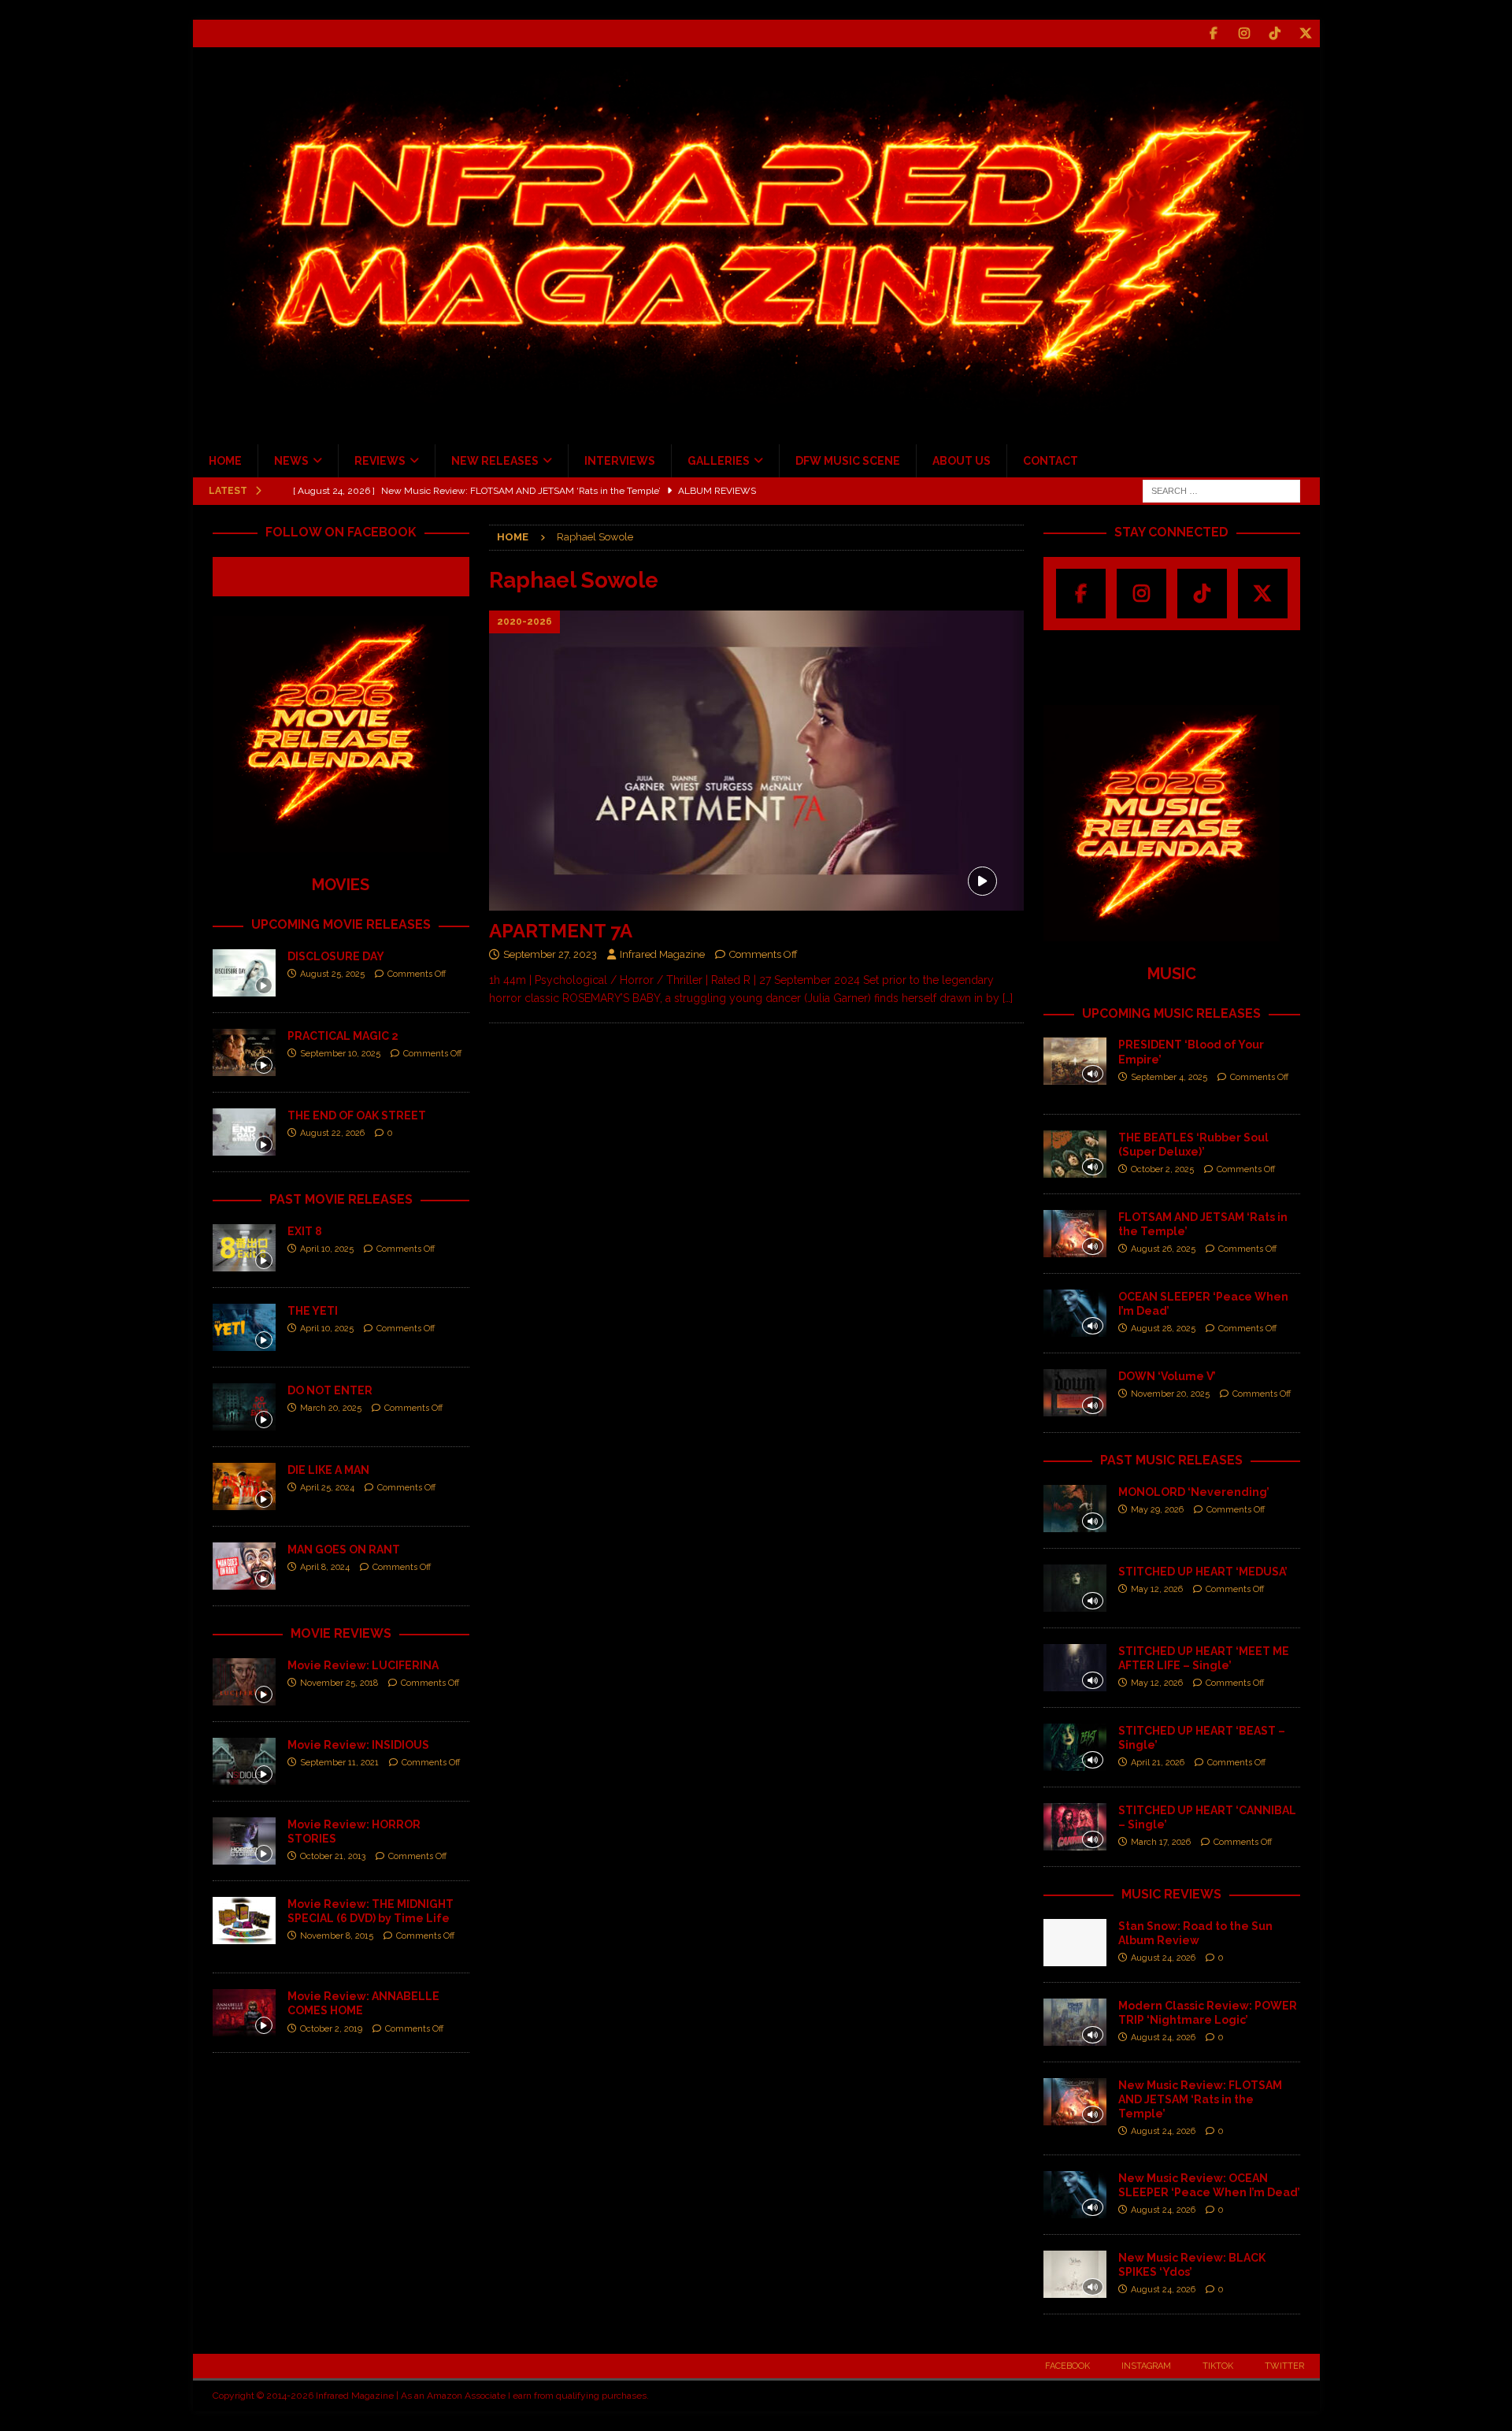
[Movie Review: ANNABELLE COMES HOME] (244, 2013)
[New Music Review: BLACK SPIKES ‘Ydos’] (1075, 2274)
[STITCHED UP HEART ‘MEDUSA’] (1075, 1588)
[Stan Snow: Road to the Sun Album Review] (1075, 1943)
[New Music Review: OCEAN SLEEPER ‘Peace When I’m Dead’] (1075, 2195)
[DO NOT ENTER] (244, 1407)
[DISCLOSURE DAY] (244, 973)
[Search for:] (1221, 490)
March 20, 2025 (331, 1408)
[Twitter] (1306, 33)
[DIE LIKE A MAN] (244, 1486)
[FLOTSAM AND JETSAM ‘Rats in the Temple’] (1075, 1234)
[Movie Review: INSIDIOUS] (244, 1761)
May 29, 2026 (1157, 1510)
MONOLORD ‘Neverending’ (1194, 1492)
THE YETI (313, 1311)
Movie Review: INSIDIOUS (358, 1745)
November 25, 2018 (339, 1683)
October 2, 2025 (1162, 1169)
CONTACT (1051, 461)
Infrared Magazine (662, 954)
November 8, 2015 (337, 1936)
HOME (225, 461)
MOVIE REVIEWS (341, 1633)
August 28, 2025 (1163, 1329)
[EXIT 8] (244, 1248)
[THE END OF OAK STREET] (244, 1132)
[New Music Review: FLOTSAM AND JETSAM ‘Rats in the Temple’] (1075, 2102)
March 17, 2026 (1161, 1842)
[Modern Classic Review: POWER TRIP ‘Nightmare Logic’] (1075, 2022)
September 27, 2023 (550, 954)
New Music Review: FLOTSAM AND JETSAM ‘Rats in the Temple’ (1200, 2099)
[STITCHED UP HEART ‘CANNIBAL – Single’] (1075, 1827)
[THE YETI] (244, 1327)
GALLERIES (719, 461)
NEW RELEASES (495, 461)
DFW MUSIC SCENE (848, 461)
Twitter (1284, 2366)
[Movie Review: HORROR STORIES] (244, 1841)
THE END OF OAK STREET (357, 1115)
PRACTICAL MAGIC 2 (343, 1036)
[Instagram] (1245, 33)
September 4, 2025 (1169, 1077)
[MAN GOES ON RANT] (244, 1566)
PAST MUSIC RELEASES (1171, 1460)
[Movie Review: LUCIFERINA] (244, 1682)
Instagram (1146, 2366)
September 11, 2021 (339, 1763)
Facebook (1067, 2366)
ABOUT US (962, 461)
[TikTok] (1275, 33)
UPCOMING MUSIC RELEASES (1171, 1013)
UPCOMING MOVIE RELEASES (341, 924)
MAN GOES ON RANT (344, 1550)
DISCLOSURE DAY (336, 956)
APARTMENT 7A (561, 931)
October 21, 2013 (333, 1856)
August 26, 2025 (1163, 1249)
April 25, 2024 (327, 1488)
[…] (1008, 998)
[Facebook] (1214, 33)
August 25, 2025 (332, 974)
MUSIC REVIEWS (1171, 1894)
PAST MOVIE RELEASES (341, 1199)
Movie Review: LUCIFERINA (363, 1665)
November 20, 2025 (1170, 1394)
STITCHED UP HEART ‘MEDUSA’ (1203, 1572)
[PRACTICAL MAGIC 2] (244, 1052)
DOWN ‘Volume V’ (1167, 1376)
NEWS (291, 461)
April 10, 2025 (327, 1249)
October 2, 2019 (331, 2029)
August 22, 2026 (332, 1133)
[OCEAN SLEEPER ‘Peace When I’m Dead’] (1075, 1313)
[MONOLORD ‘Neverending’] (1075, 1509)
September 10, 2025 (340, 1054)
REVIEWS (380, 461)
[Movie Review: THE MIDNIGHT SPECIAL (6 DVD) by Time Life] (244, 1921)
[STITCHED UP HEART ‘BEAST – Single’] (1075, 1747)
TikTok (1218, 2366)
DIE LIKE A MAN (328, 1470)
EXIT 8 (305, 1231)
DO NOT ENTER (330, 1390)
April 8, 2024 (325, 1567)
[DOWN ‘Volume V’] (1075, 1393)
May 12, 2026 (1157, 1589)
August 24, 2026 (1163, 1958)
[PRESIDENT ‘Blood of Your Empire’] (1075, 1061)
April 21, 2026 (1158, 1763)
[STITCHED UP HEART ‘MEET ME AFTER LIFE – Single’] (1075, 1668)
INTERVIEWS (620, 461)
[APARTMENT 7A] (756, 761)
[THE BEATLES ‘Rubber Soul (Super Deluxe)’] (1075, 1154)
